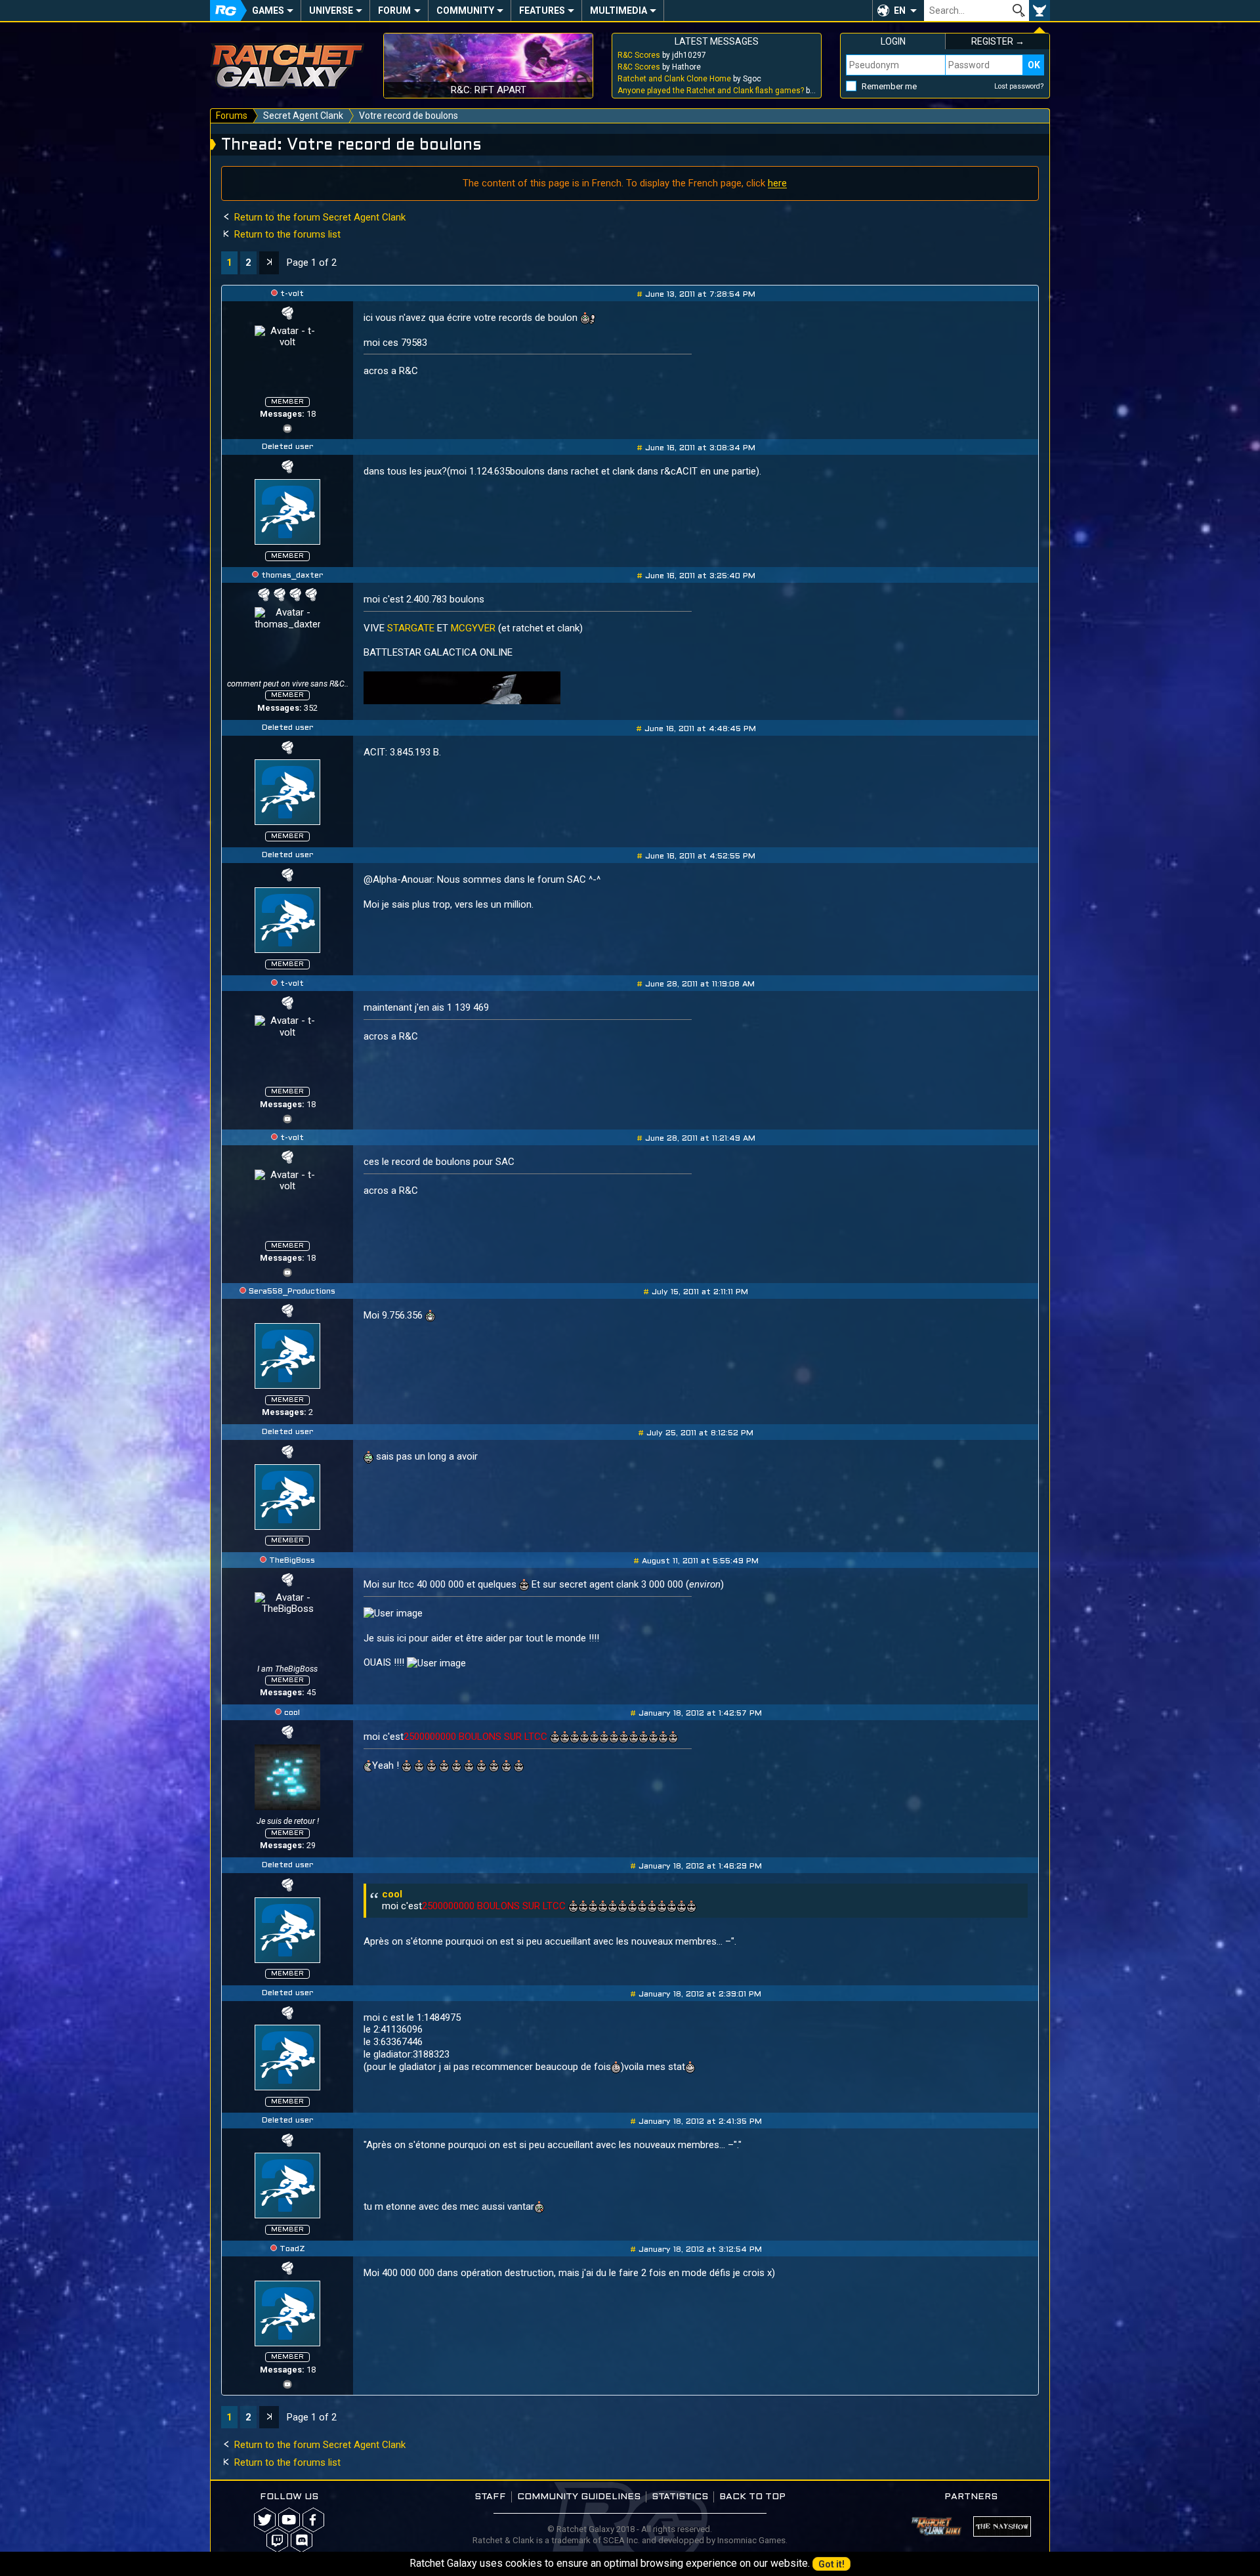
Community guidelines (579, 2497)
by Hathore (659, 67)
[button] (898, 11)
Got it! (831, 2564)
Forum (394, 11)
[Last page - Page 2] (269, 263)
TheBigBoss (292, 1561)
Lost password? (1019, 86)
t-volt (292, 294)
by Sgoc (689, 79)
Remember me (889, 86)
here (777, 183)
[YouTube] (287, 427)
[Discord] (302, 2540)
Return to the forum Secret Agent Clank (319, 217)
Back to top (752, 2497)
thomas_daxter (292, 576)
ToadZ (292, 2249)
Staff (490, 2497)
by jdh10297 (662, 55)
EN (900, 11)
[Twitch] (277, 2540)
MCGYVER (473, 628)
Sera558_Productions (292, 1292)
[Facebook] (313, 2520)
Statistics (680, 2497)
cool (292, 1713)
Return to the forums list (286, 234)
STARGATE (411, 628)
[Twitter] (265, 2520)
